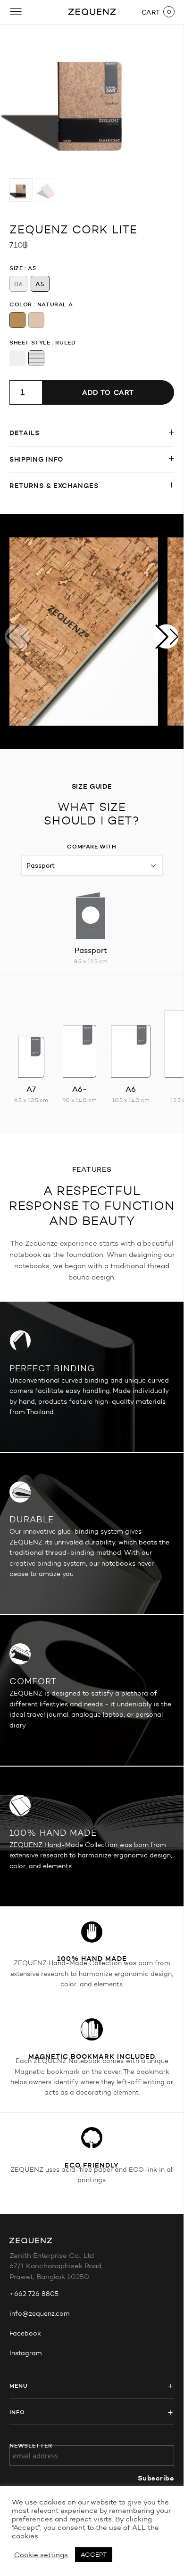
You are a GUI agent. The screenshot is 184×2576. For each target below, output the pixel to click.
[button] (167, 636)
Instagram (26, 2353)
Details (25, 433)
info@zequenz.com (40, 2314)
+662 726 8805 (34, 2294)
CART (151, 12)
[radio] (18, 284)
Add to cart (108, 392)
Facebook (25, 2333)
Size (16, 268)
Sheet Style (30, 342)
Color (21, 304)
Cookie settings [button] (41, 2555)
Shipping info (36, 459)
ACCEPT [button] (94, 2555)
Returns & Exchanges (54, 486)
